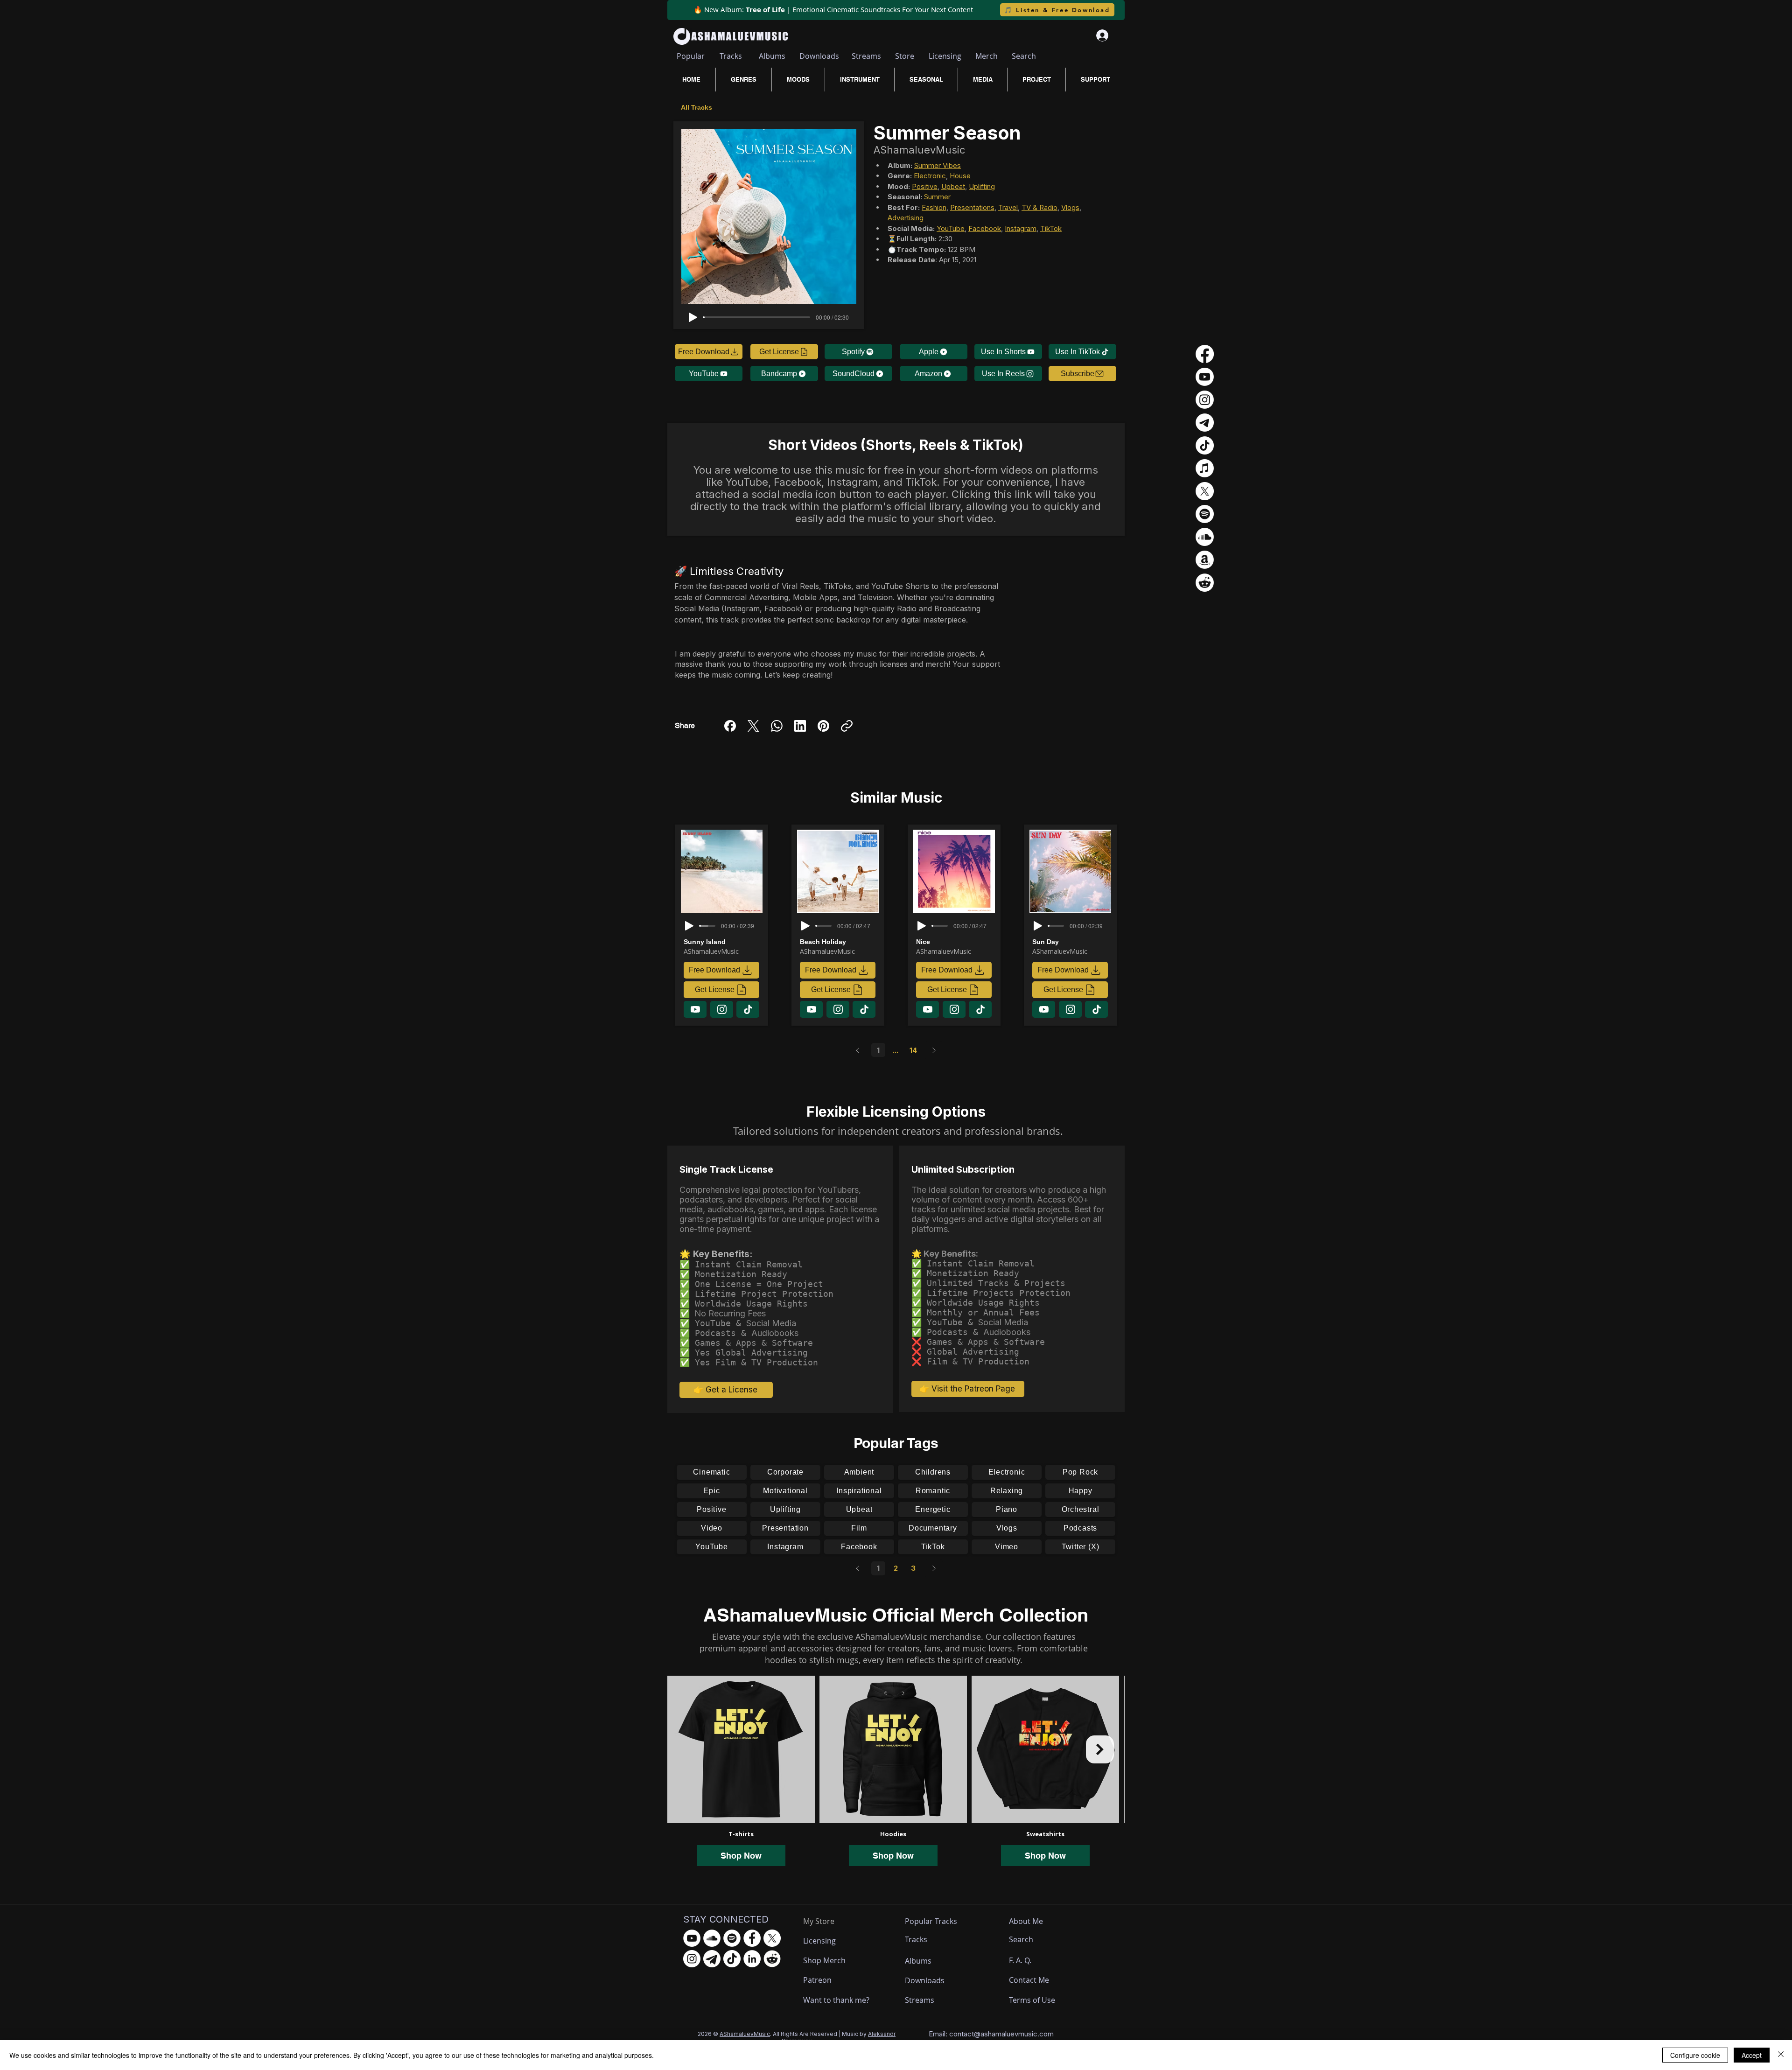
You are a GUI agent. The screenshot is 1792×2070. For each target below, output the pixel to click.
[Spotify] (1205, 514)
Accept (1752, 2055)
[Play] (693, 317)
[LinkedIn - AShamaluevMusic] (752, 1959)
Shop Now (741, 1856)
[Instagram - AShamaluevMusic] (692, 1959)
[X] (1205, 491)
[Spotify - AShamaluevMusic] (732, 1938)
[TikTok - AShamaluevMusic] (732, 1959)
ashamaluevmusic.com (1017, 2034)
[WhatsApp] (777, 726)
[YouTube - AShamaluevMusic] (692, 1938)
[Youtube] (1205, 377)
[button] (1082, 374)
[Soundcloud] (1205, 537)
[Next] (934, 1050)
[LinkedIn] (800, 726)
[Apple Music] (1205, 468)
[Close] (1781, 2055)
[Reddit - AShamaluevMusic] (772, 1959)
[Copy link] (847, 726)
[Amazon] (1205, 560)
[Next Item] (1100, 1749)
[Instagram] (1205, 400)
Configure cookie (1695, 2055)
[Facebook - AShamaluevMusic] (752, 1938)
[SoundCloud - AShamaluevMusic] (712, 1938)
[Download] (695, 1009)
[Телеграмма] (1205, 423)
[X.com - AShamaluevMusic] (772, 1938)
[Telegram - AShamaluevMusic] (712, 1959)
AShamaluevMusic (745, 2034)
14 (913, 1050)
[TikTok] (1205, 445)
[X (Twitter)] (753, 726)
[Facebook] (730, 726)
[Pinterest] (823, 726)
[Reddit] (1205, 583)
